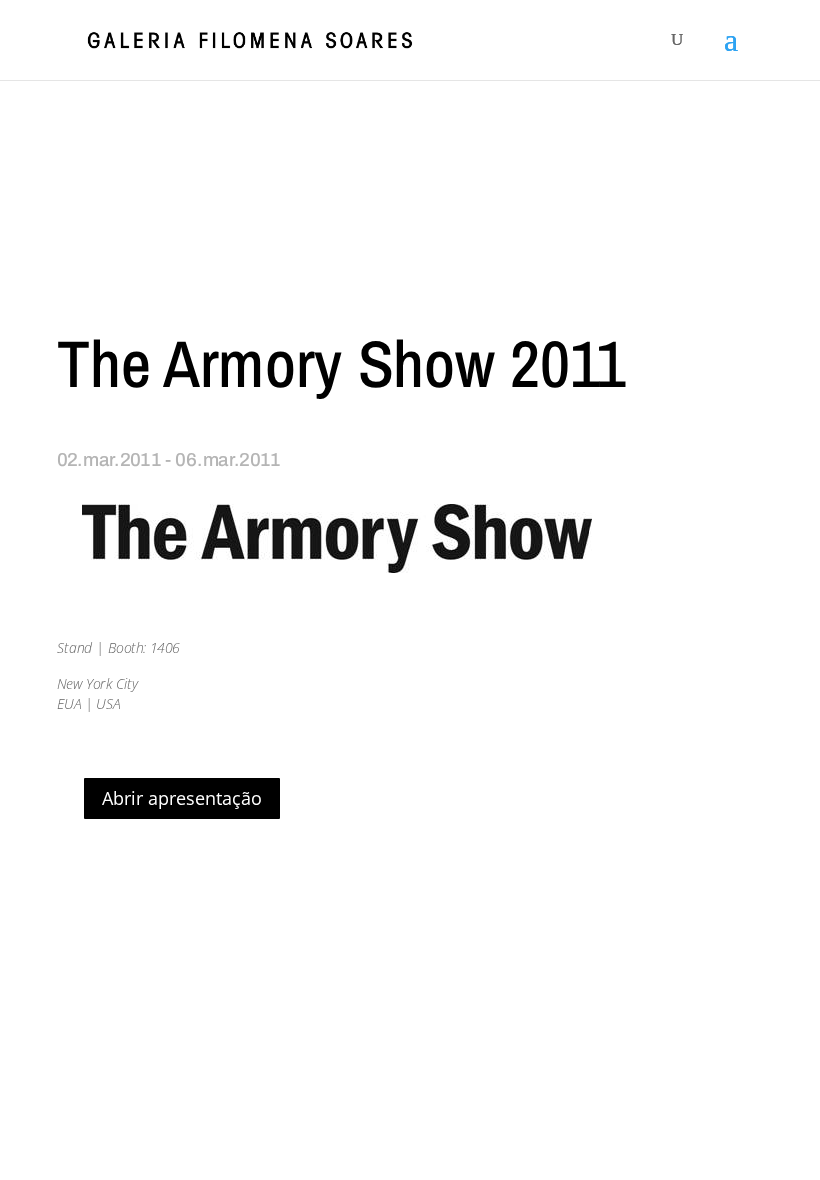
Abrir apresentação (182, 798)
